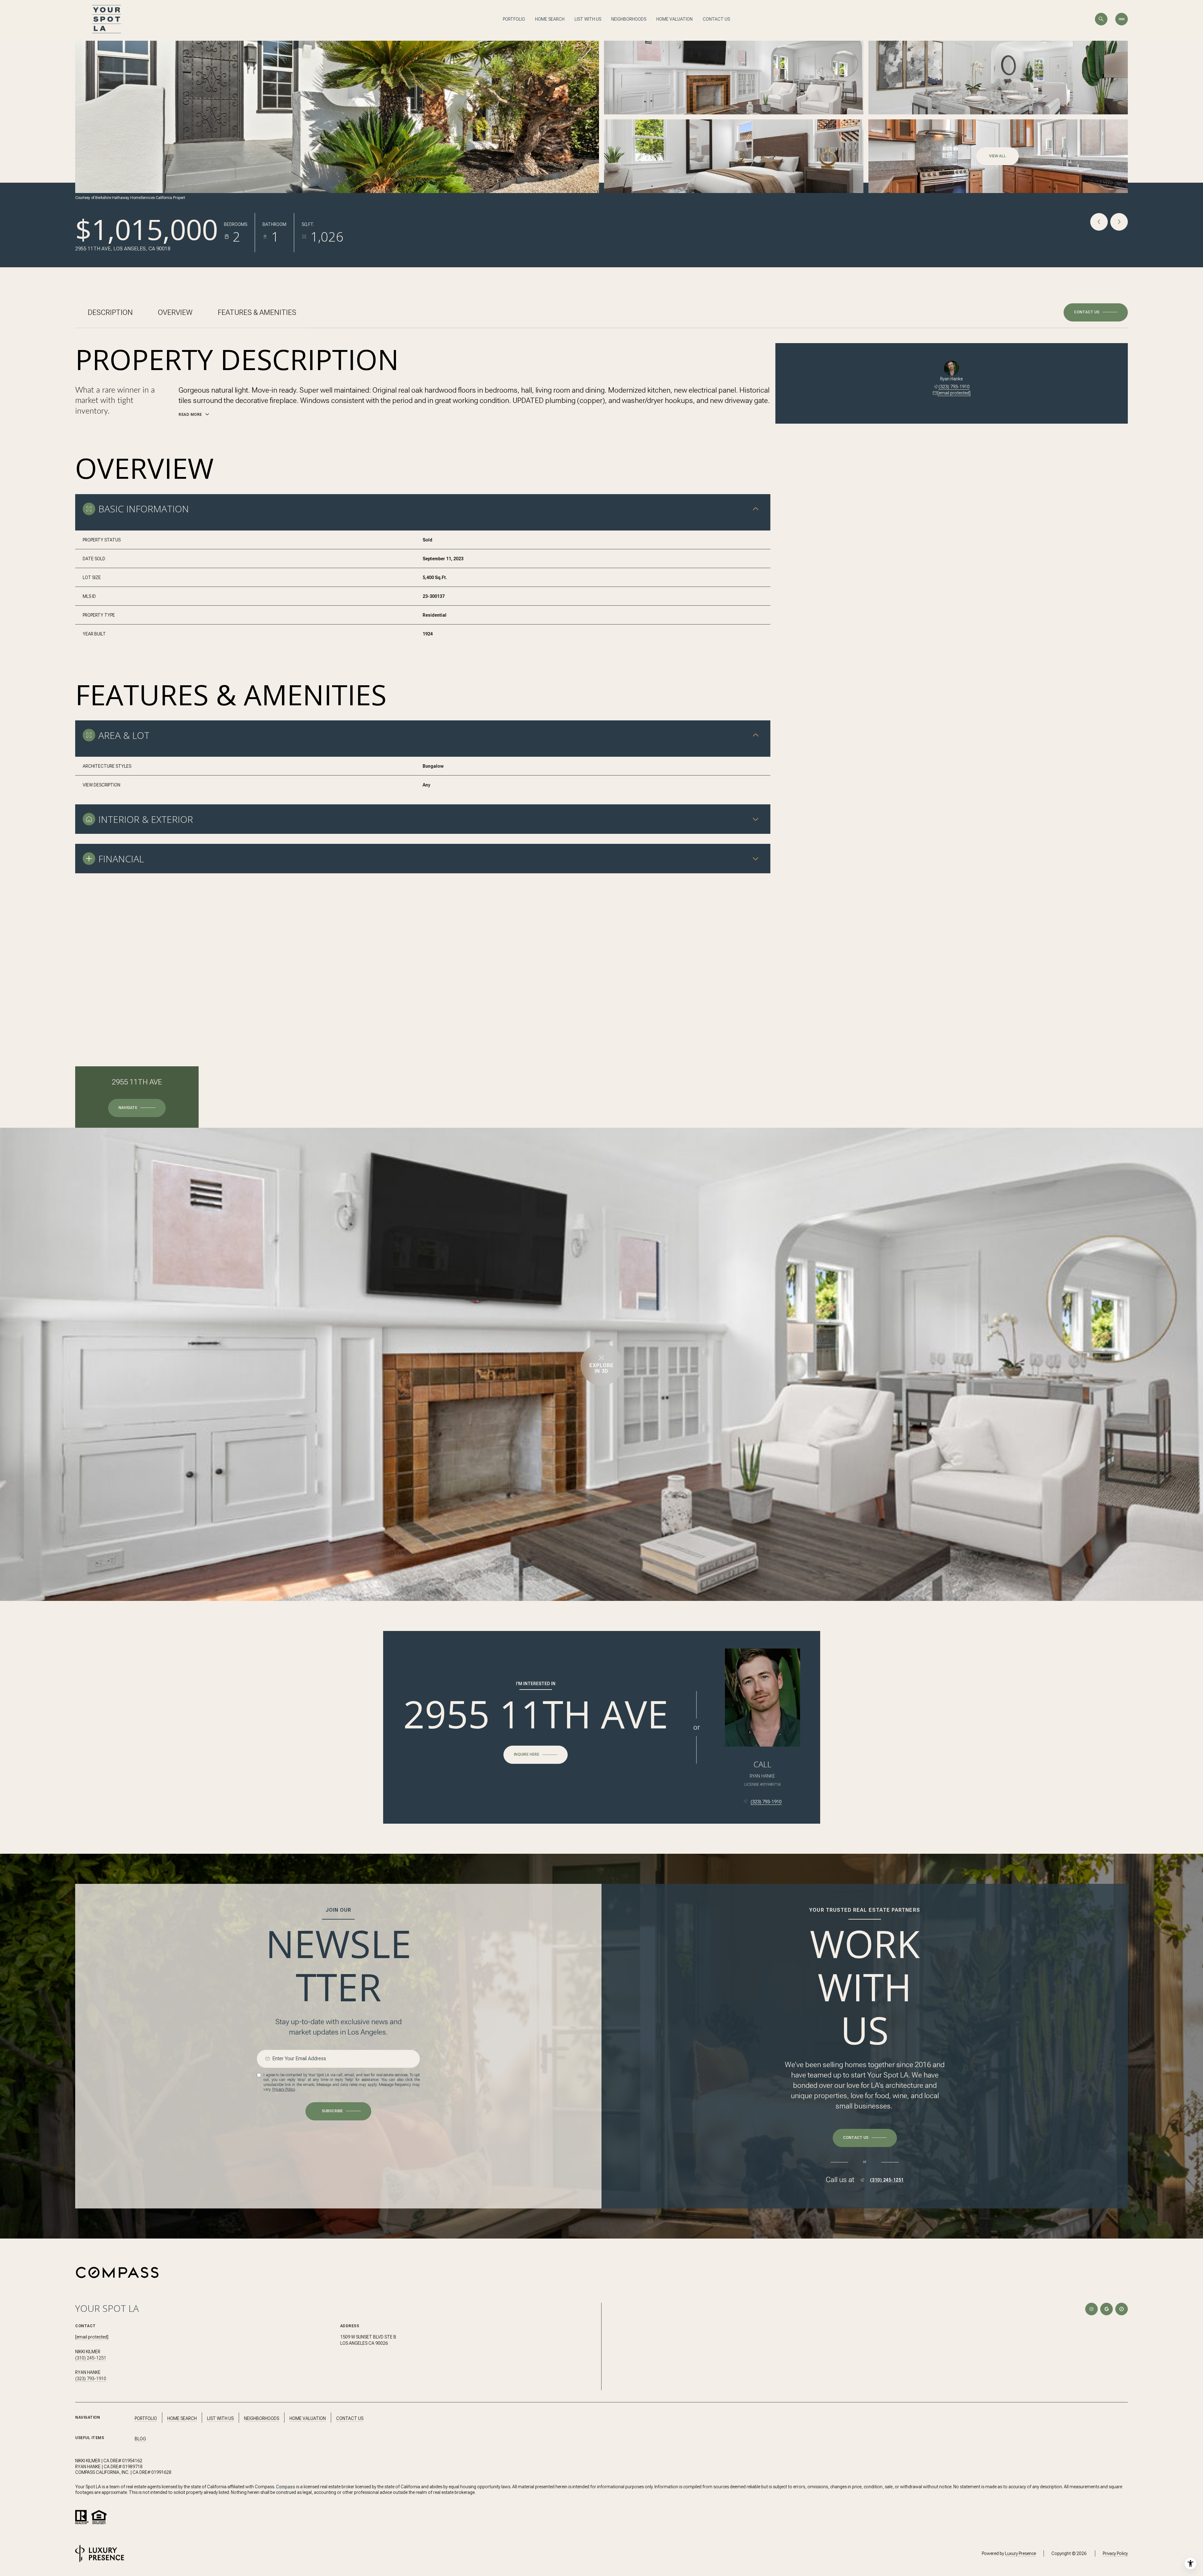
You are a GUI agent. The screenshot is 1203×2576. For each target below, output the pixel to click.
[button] (1096, 312)
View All (997, 156)
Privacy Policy (284, 2089)
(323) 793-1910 (954, 387)
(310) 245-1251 (887, 2180)
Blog (140, 2439)
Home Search (550, 19)
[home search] (1101, 19)
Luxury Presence (1021, 2553)
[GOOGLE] (1107, 2309)
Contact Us (350, 2418)
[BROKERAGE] (1122, 2309)
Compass (286, 2487)
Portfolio (514, 19)
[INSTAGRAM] (1091, 2309)
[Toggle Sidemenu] (1122, 19)
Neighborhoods (629, 19)
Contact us (716, 19)
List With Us (588, 19)
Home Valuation (674, 19)
